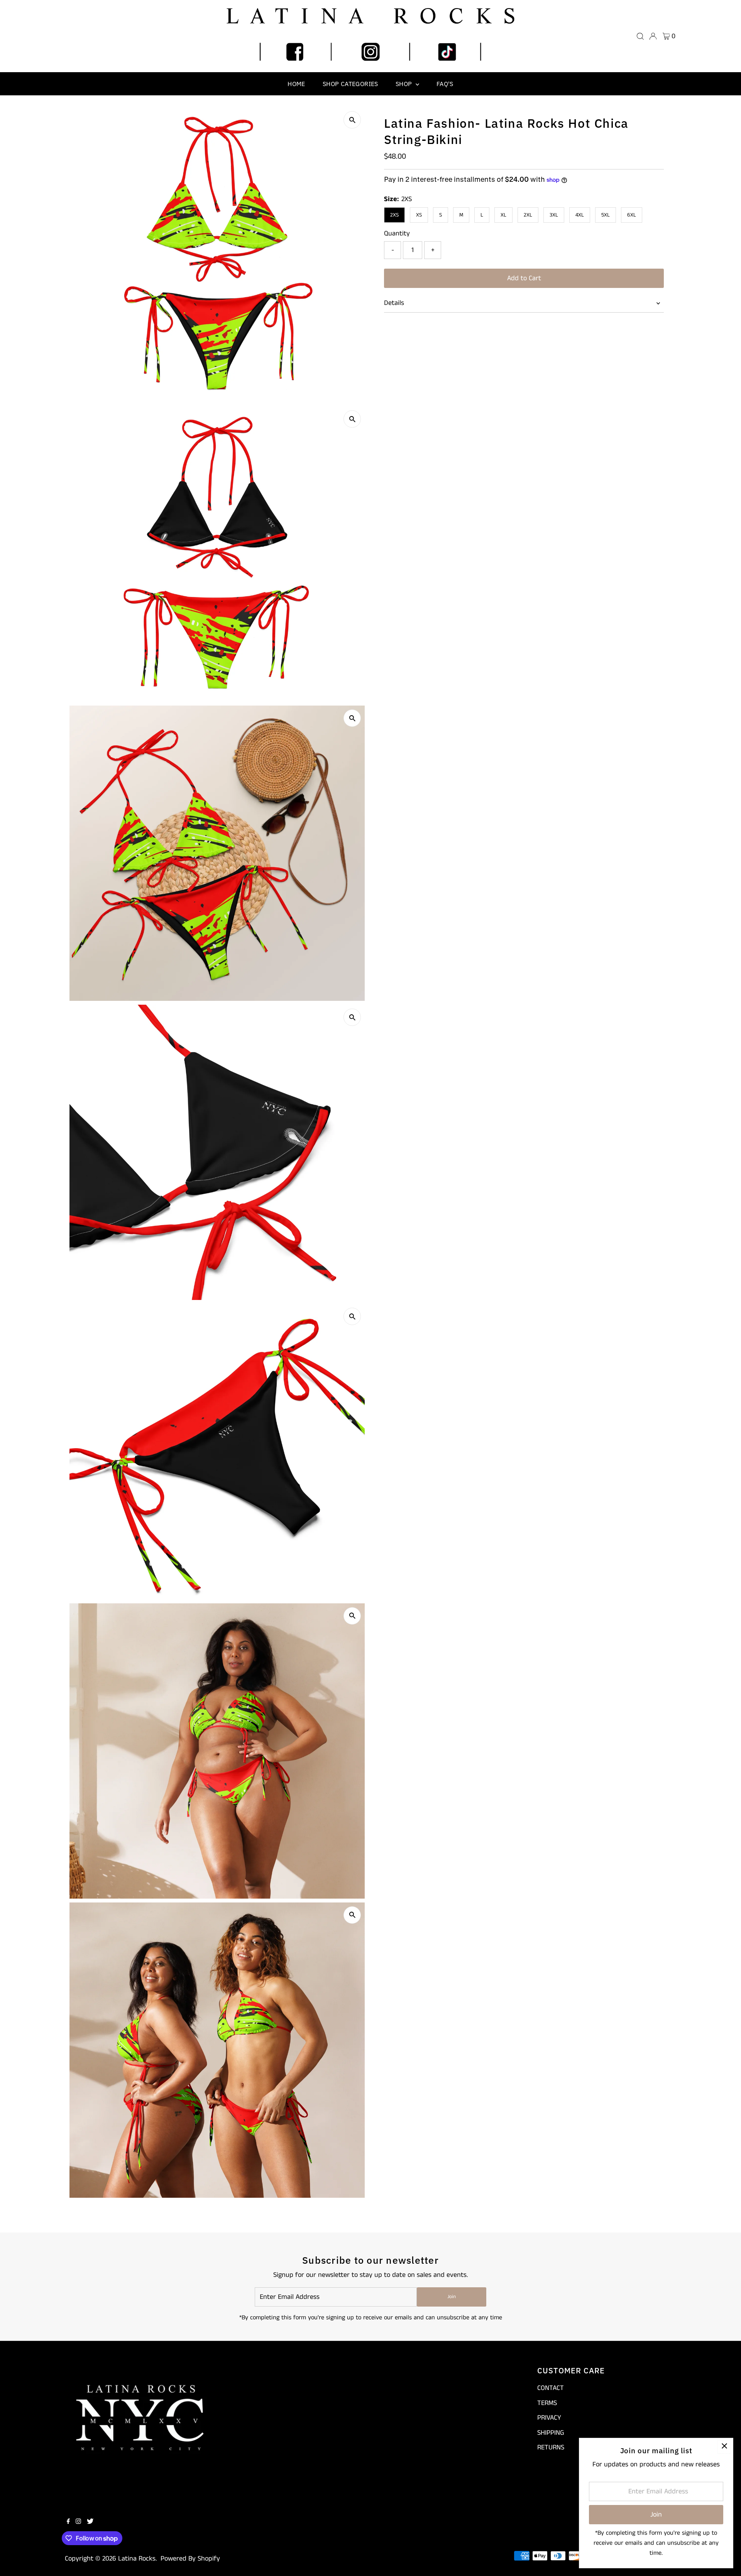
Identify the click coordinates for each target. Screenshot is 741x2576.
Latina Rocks (137, 2559)
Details (394, 303)
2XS (394, 215)
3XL (554, 215)
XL (503, 215)
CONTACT (551, 2388)
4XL (580, 215)
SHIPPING (551, 2433)
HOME (296, 84)
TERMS (547, 2403)
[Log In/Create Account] (653, 36)
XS (419, 215)
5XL (606, 215)
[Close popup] (724, 2447)
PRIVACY (549, 2418)
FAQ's (445, 84)
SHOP (405, 84)
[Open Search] (640, 36)
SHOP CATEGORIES (350, 84)
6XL (632, 215)
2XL (528, 215)
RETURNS (551, 2447)
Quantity (397, 234)
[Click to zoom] (352, 120)
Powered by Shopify (190, 2559)
